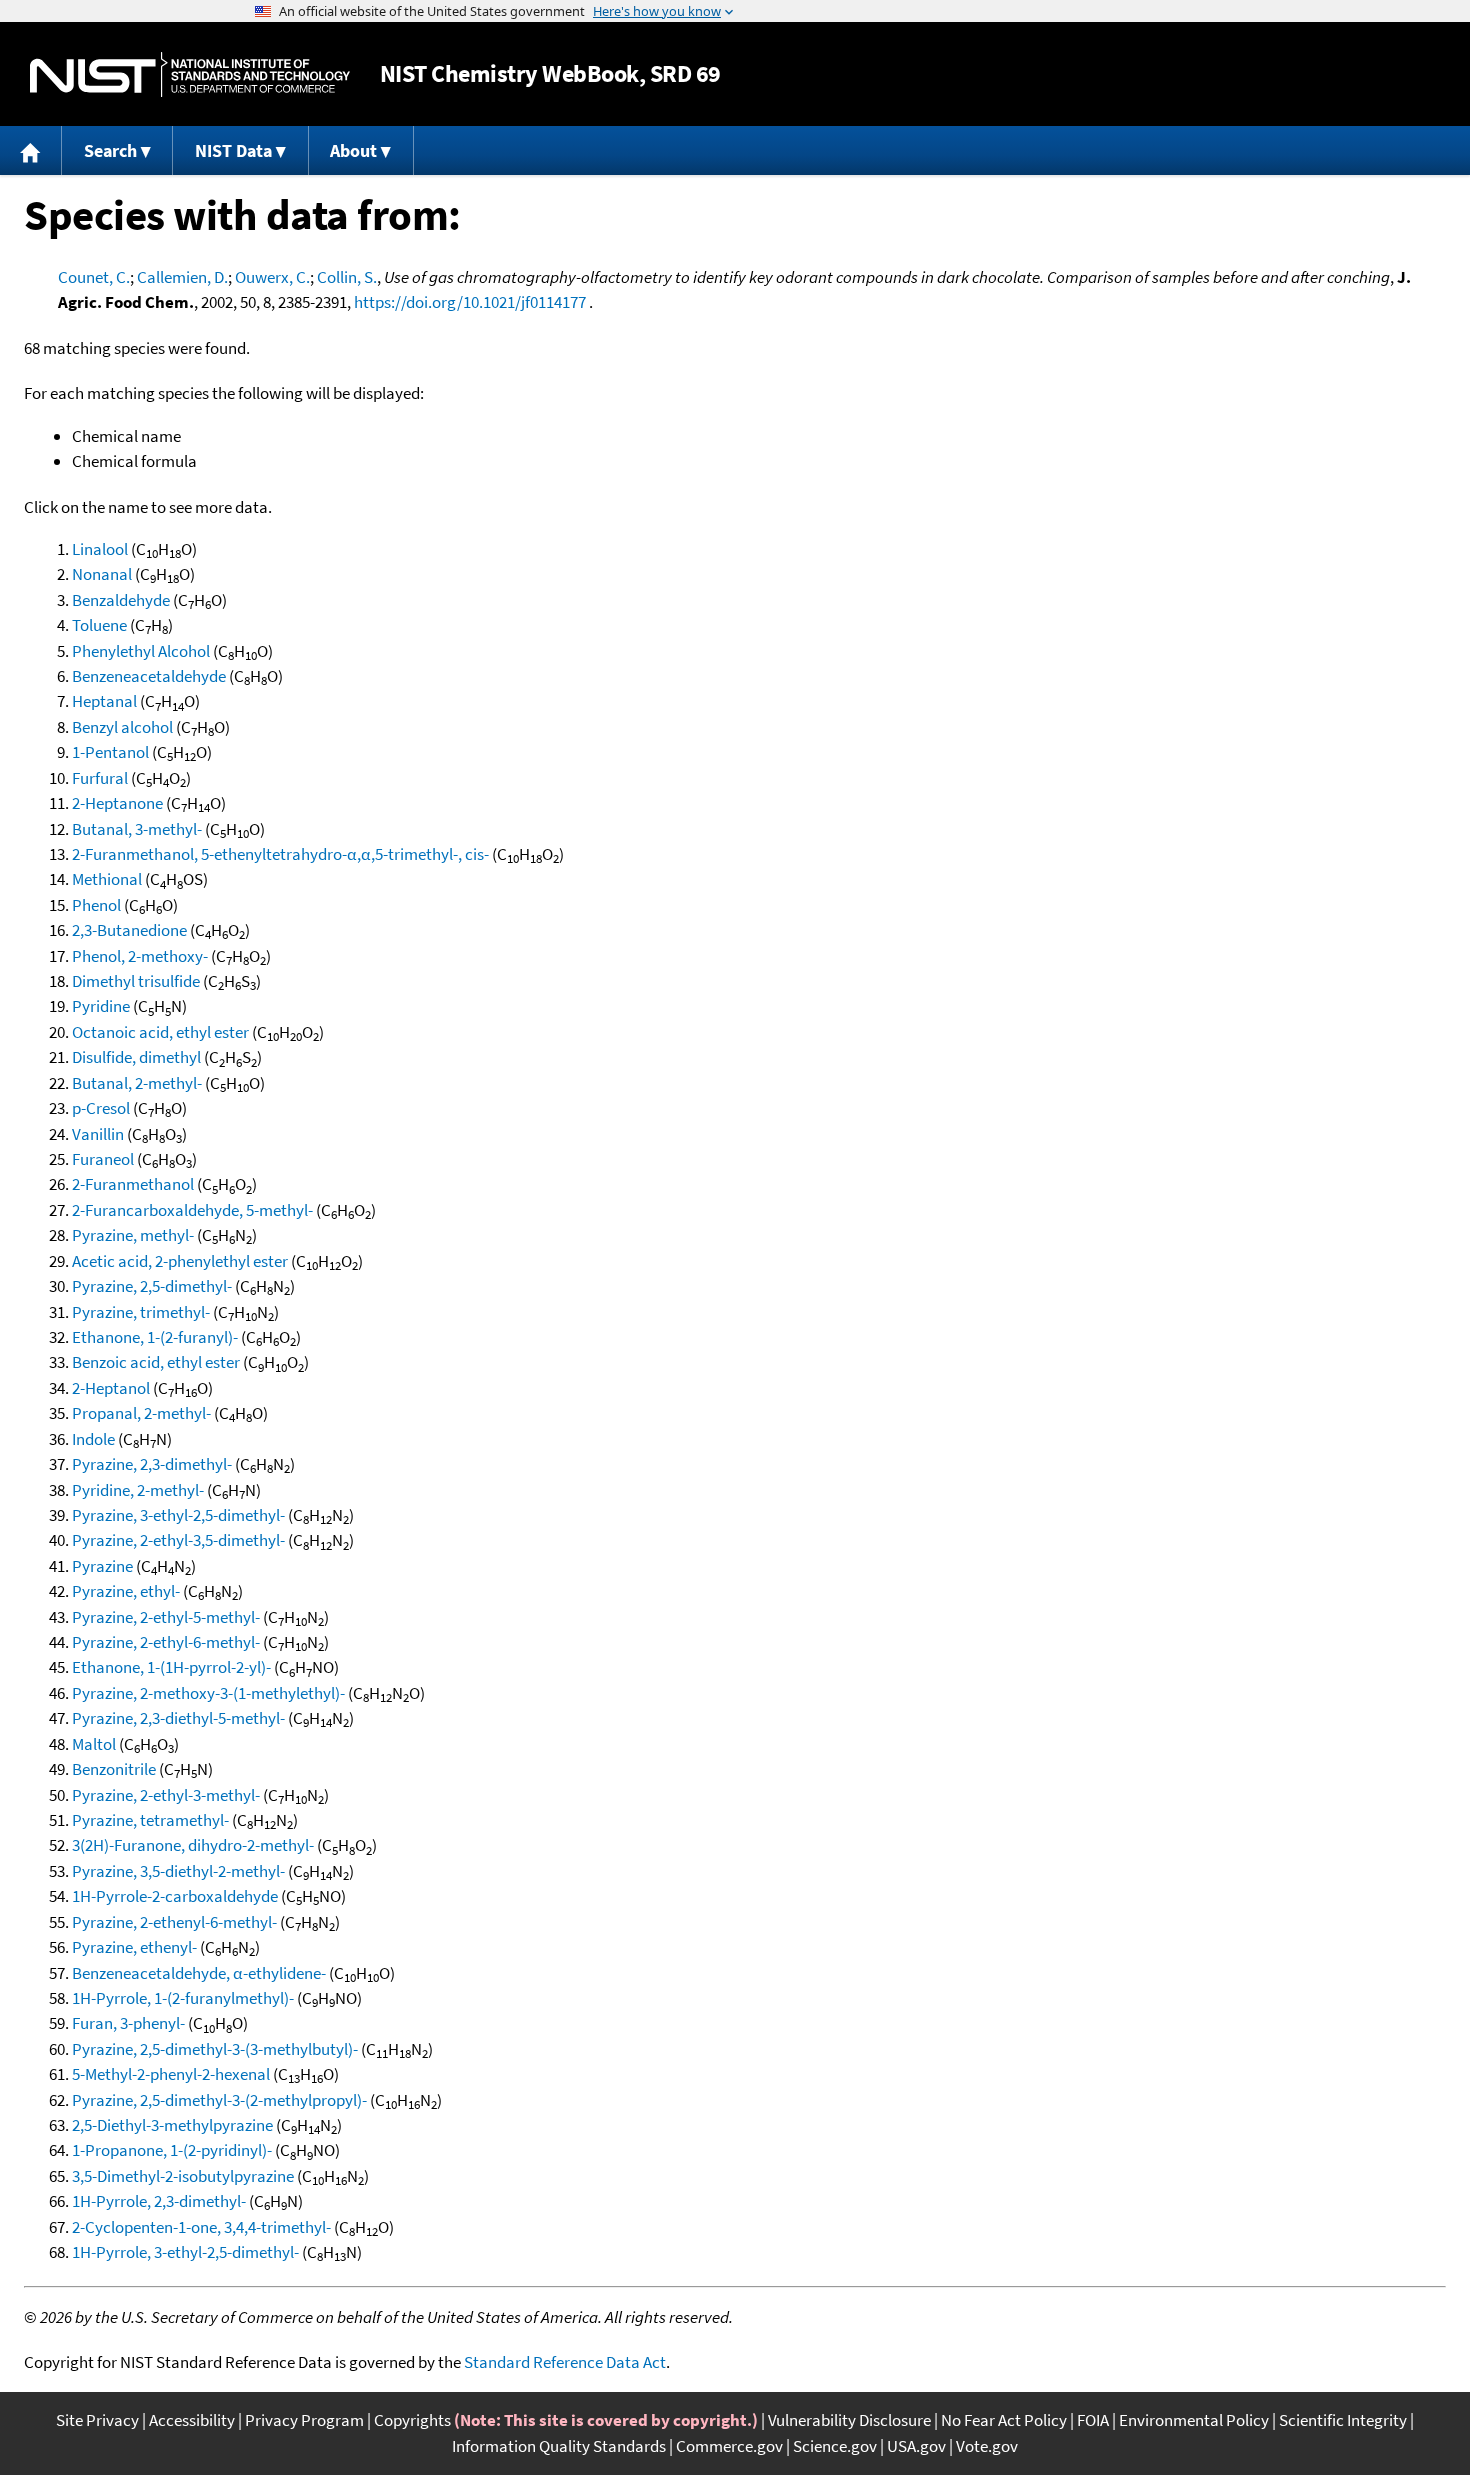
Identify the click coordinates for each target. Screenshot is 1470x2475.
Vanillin (98, 1134)
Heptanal (104, 701)
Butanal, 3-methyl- (137, 829)
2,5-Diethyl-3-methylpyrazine (172, 2125)
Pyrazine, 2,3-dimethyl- (152, 1464)
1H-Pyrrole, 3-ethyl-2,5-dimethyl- (185, 2252)
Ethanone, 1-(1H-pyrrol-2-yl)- (171, 1667)
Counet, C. (94, 277)
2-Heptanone (117, 803)
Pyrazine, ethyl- (126, 1591)
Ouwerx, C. (272, 277)
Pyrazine (102, 1566)
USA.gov (916, 2446)
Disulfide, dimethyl (136, 1057)
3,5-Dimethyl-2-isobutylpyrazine (183, 2176)
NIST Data (233, 150)
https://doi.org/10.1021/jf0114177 (470, 302)
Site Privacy (97, 2420)
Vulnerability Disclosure (849, 2420)
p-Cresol (101, 1108)
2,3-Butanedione (129, 930)
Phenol (96, 905)
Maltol (94, 1744)
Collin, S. (347, 277)
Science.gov (835, 2446)
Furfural (100, 778)
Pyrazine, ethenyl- (134, 1947)
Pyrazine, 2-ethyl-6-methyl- (166, 1642)
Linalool (100, 549)
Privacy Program (304, 2420)
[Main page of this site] (31, 150)
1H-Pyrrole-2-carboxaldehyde (175, 1896)
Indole (93, 1439)
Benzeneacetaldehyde (149, 676)
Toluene (99, 625)
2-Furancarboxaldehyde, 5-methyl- (192, 1210)
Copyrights (412, 2420)
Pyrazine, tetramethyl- (150, 1820)
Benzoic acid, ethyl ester (156, 1362)
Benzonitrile (114, 1769)
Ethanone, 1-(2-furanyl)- (155, 1337)
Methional (107, 879)
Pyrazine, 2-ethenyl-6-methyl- (174, 1922)
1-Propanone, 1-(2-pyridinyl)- (172, 2150)
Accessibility (192, 2420)
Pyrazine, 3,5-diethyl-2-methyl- (178, 1871)
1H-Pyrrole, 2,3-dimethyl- (159, 2201)
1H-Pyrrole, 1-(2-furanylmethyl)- (183, 1998)
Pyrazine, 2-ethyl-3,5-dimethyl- (178, 1540)
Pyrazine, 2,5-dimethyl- (152, 1286)
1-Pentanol (110, 752)
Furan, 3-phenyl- (128, 2023)
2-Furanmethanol (133, 1184)
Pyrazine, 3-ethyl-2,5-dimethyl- (178, 1515)
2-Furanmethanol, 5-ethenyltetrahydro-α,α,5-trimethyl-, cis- (280, 854)
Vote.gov (987, 2446)
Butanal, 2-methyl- (137, 1083)
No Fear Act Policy (1004, 2420)
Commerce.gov (729, 2446)
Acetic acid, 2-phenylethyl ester (180, 1261)
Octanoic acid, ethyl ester (160, 1032)
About (353, 150)
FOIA (1093, 2420)
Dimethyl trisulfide (136, 981)
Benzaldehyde (121, 600)
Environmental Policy (1194, 2420)
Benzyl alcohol (122, 727)
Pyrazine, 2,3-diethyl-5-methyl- (178, 1718)
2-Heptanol (111, 1388)
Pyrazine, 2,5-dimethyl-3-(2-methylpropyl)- (219, 2100)
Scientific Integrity (1343, 2420)
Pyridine (101, 1006)
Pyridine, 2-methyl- (138, 1490)
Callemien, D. (182, 277)
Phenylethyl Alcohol (141, 651)
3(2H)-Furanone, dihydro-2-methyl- (193, 1845)
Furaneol (103, 1159)
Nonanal (102, 574)
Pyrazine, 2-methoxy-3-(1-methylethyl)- (208, 1693)
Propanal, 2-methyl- (141, 1413)
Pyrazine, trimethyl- (141, 1312)
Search (110, 150)
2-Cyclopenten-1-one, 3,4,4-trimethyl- (201, 2227)
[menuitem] (31, 150)
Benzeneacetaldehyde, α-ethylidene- (199, 1973)
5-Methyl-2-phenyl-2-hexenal (171, 2074)
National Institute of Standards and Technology (190, 74)
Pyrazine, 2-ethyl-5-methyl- (166, 1617)
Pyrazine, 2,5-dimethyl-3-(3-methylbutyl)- (215, 2049)
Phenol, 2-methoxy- (140, 956)
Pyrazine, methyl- (133, 1235)
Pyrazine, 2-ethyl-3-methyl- (166, 1795)
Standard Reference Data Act (565, 2362)
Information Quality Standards (559, 2446)
